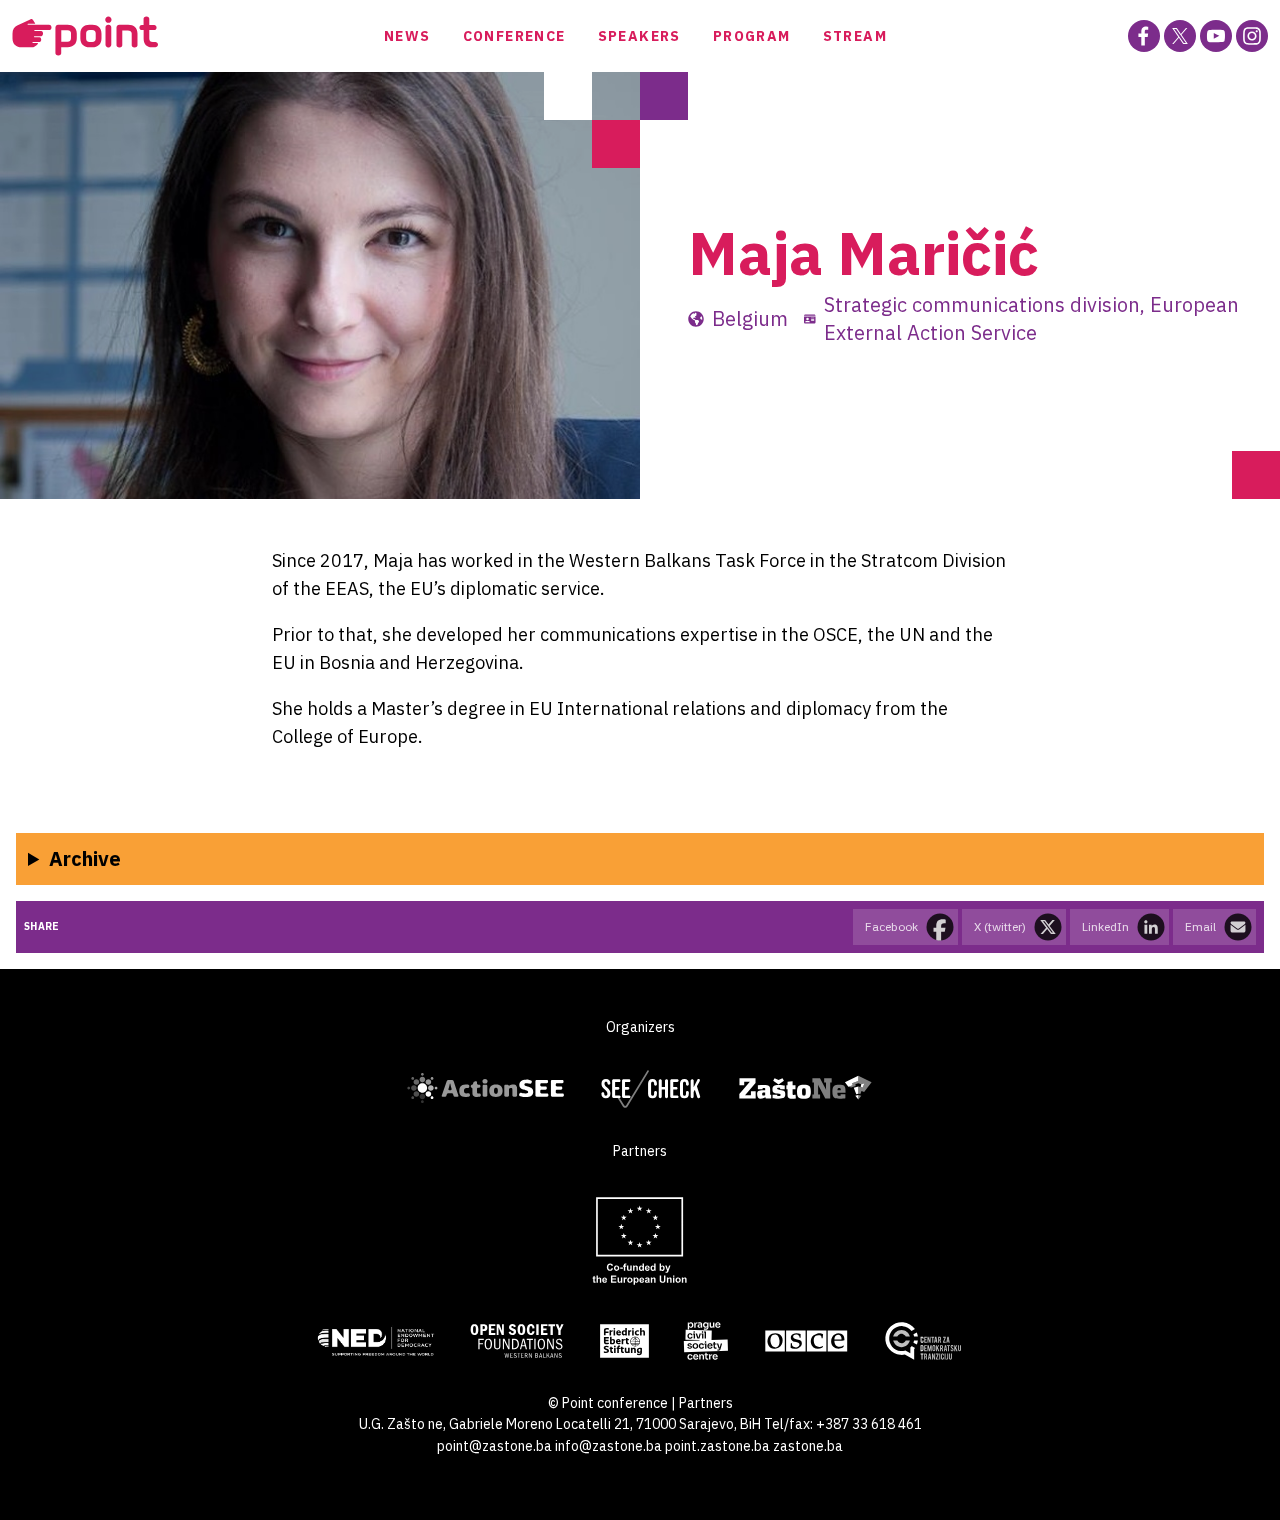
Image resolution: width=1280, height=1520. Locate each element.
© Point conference (608, 1403)
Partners (706, 1403)
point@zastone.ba (494, 1446)
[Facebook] (1144, 36)
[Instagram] (1252, 36)
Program (752, 36)
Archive (85, 858)
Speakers (639, 36)
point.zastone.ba (717, 1446)
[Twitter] (1180, 36)
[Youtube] (1216, 36)
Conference (514, 36)
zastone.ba (808, 1446)
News (407, 36)
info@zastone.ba (608, 1446)
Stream (855, 36)
